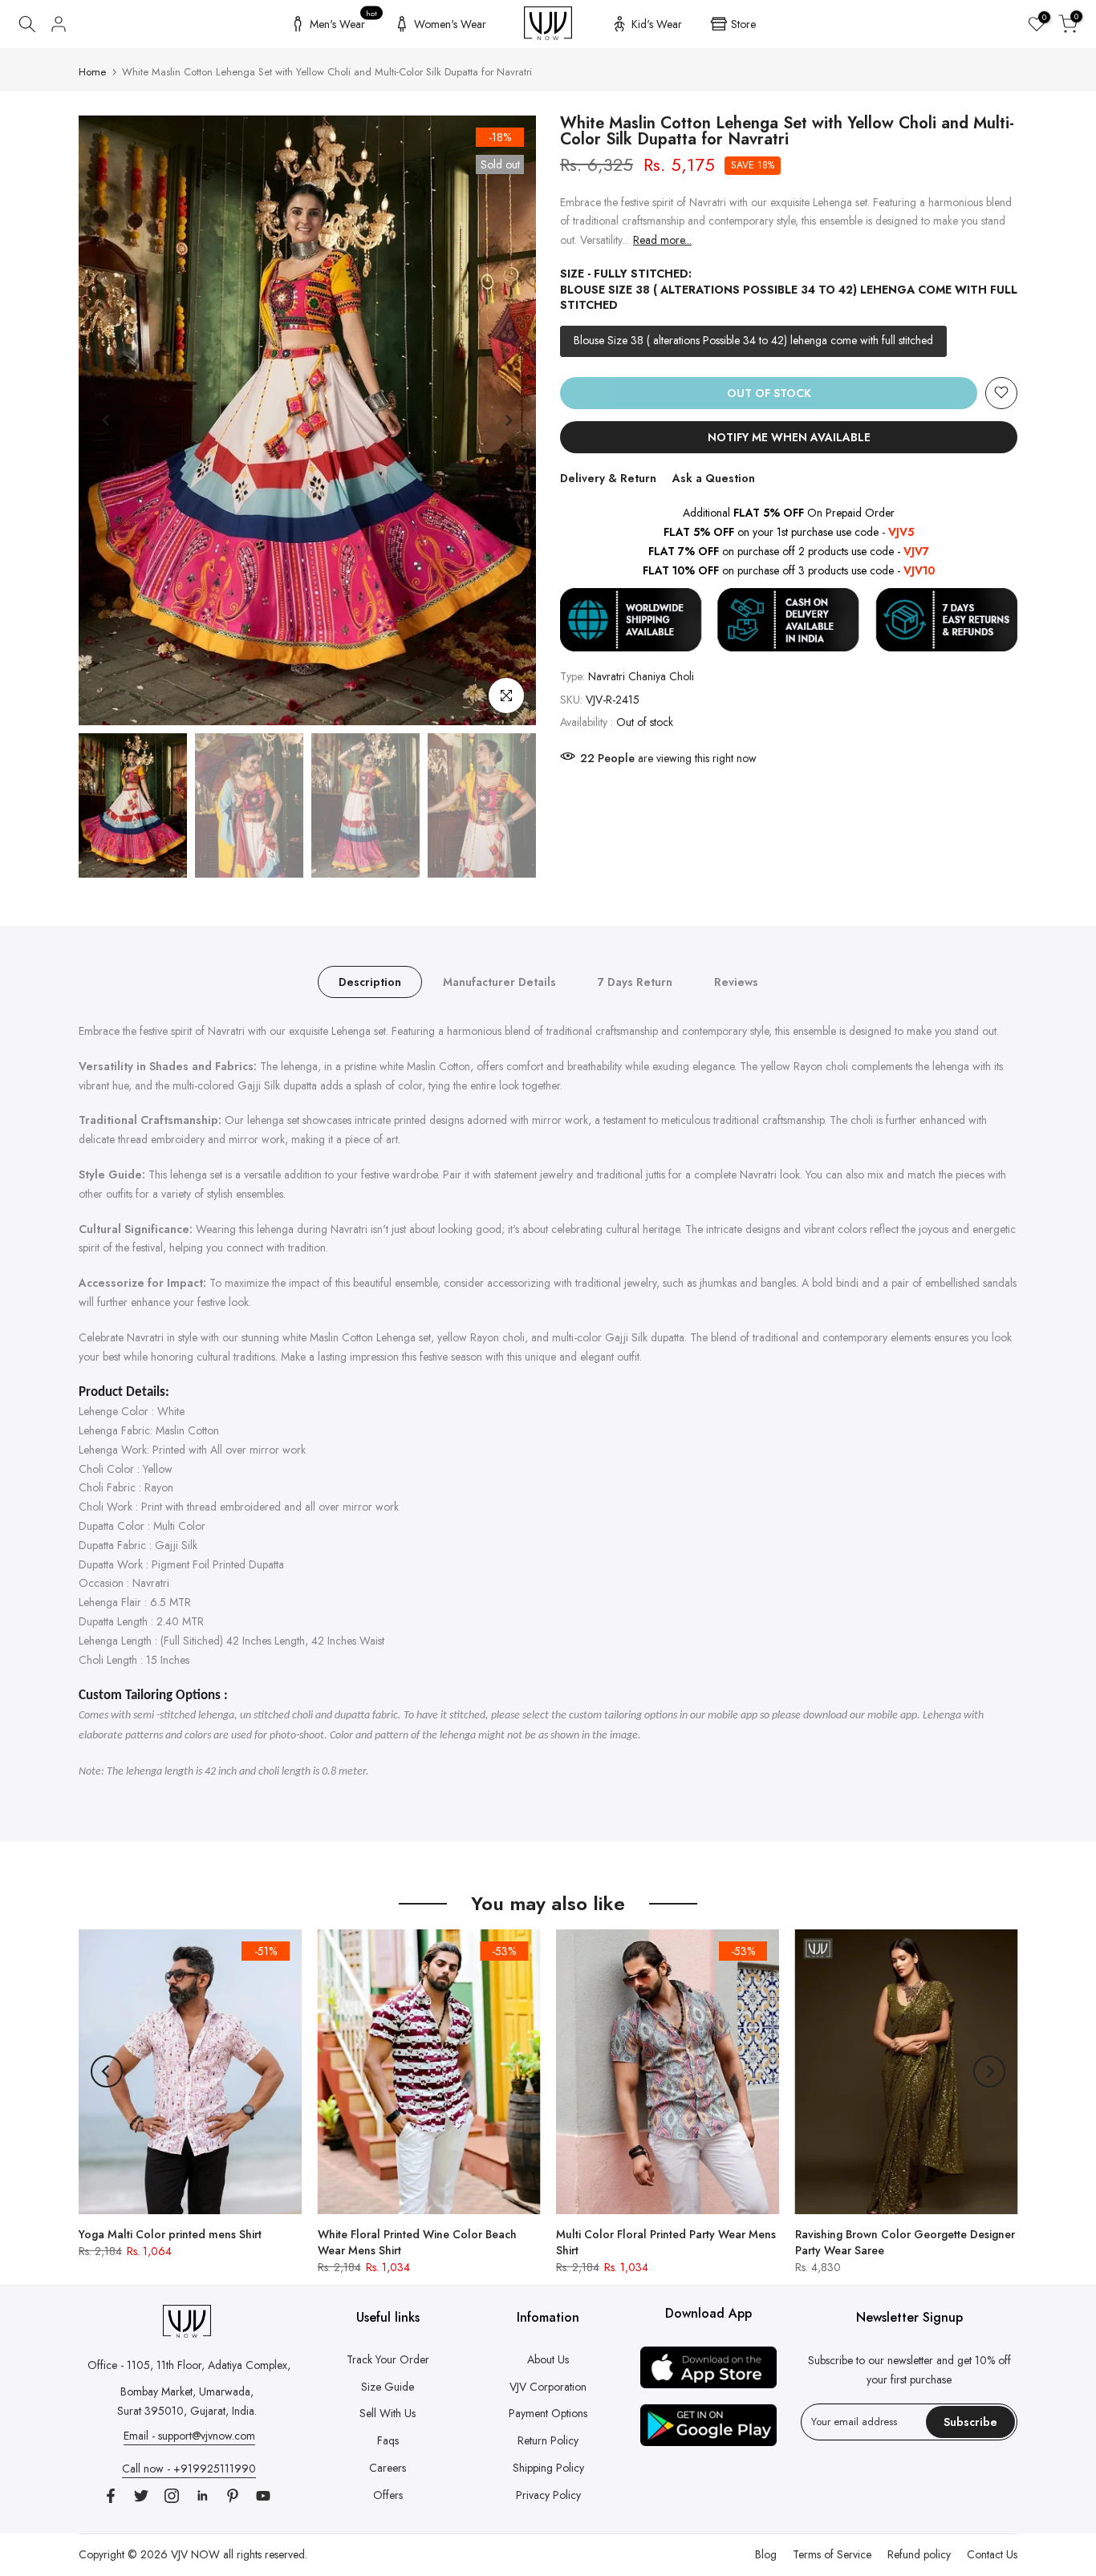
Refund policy (919, 2554)
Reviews (736, 982)
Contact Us (992, 2554)
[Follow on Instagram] (172, 2496)
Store (743, 24)
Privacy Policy (548, 2495)
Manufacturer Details (499, 982)
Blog (766, 2554)
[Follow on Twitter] (141, 2496)
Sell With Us (388, 2413)
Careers (388, 2468)
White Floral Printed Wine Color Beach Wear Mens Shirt (417, 2241)
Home (92, 72)
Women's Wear (450, 24)
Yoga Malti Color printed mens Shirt (170, 2233)
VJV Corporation (548, 2387)
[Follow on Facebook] (111, 2496)
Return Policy (548, 2440)
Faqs (388, 2440)
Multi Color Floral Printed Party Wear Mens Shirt (666, 2241)
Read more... (662, 240)
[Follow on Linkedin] (202, 2496)
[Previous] (107, 420)
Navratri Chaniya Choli (641, 676)
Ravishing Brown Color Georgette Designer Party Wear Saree (905, 2241)
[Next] (508, 420)
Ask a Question (714, 477)
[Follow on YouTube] (263, 2496)
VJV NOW (195, 2554)
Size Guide (388, 2387)
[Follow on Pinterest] (233, 2496)
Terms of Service (832, 2554)
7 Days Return (635, 982)
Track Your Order (388, 2359)
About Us (548, 2359)
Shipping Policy (548, 2468)
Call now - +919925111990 (189, 2468)
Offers (388, 2495)
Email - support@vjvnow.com (189, 2436)
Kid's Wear (657, 24)
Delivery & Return (608, 477)
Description (370, 982)
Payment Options (548, 2413)
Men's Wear (344, 22)
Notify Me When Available (789, 436)
